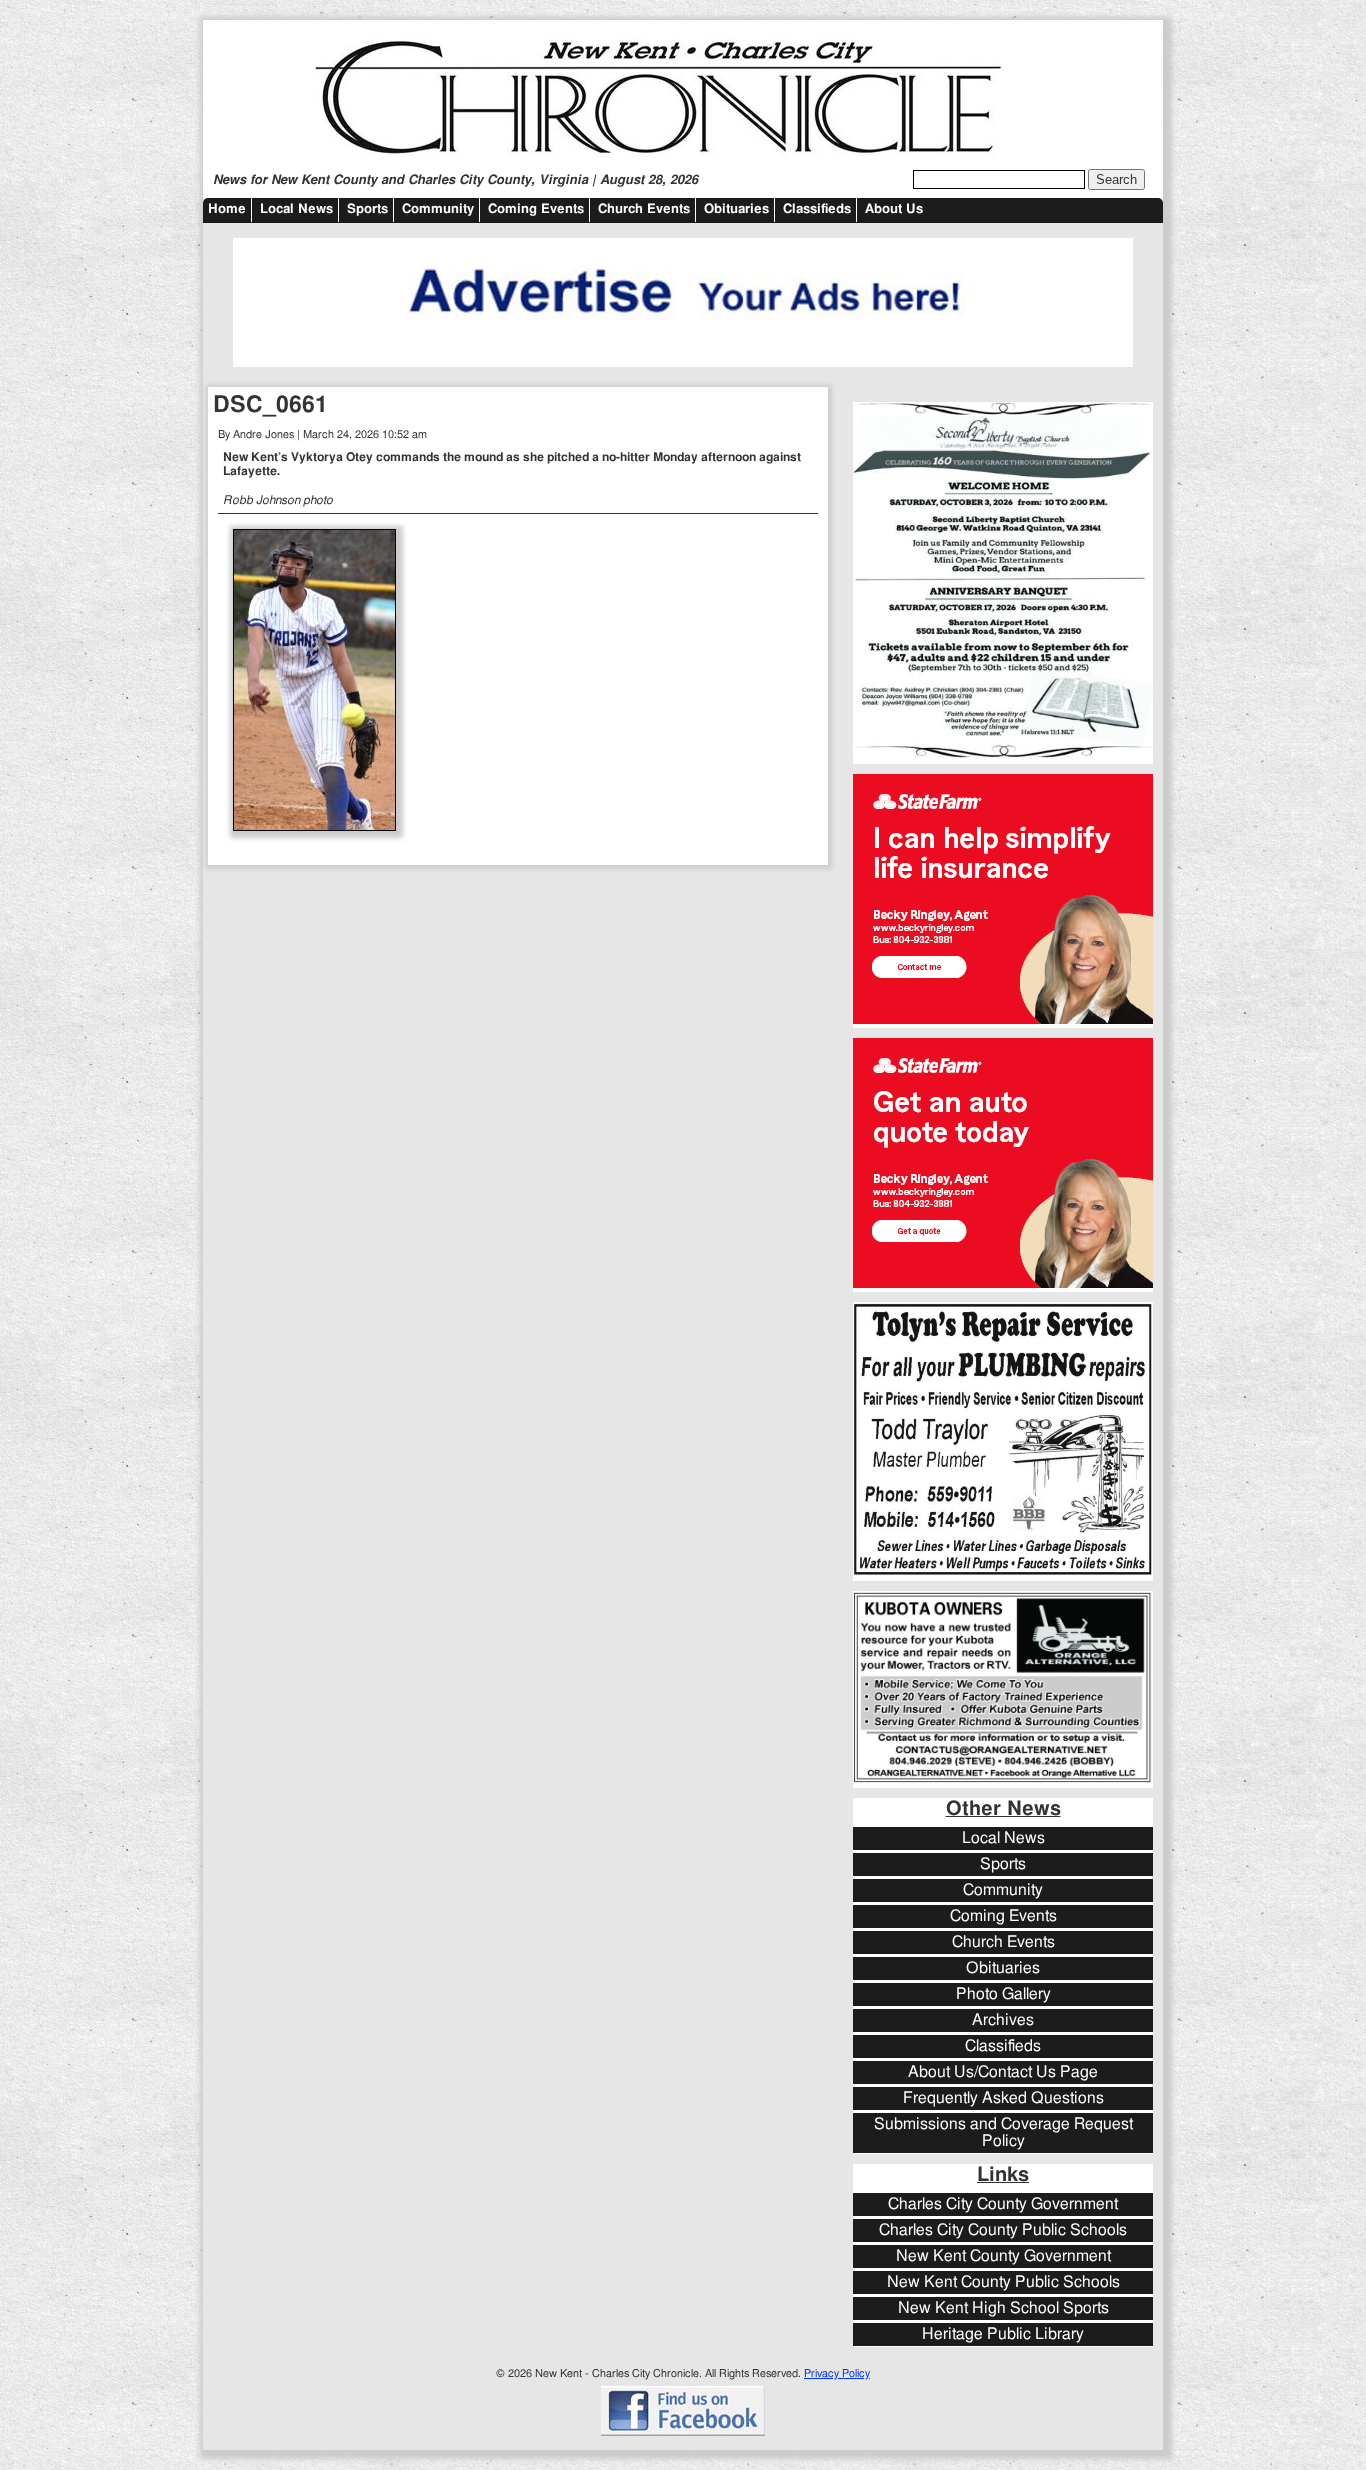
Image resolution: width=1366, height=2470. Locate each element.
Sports (367, 209)
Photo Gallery (1003, 1994)
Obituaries (736, 209)
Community (438, 209)
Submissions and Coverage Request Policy (1003, 2133)
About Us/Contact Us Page (1003, 2072)
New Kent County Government (1003, 2256)
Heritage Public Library (1003, 2334)
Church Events (644, 209)
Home (227, 209)
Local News (296, 209)
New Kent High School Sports (1003, 2308)
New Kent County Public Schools (1003, 2282)
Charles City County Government (1003, 2204)
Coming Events (536, 209)
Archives (1003, 2020)
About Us (894, 209)
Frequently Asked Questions (1003, 2098)
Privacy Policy (837, 2373)
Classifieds (817, 209)
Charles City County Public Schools (1003, 2230)
